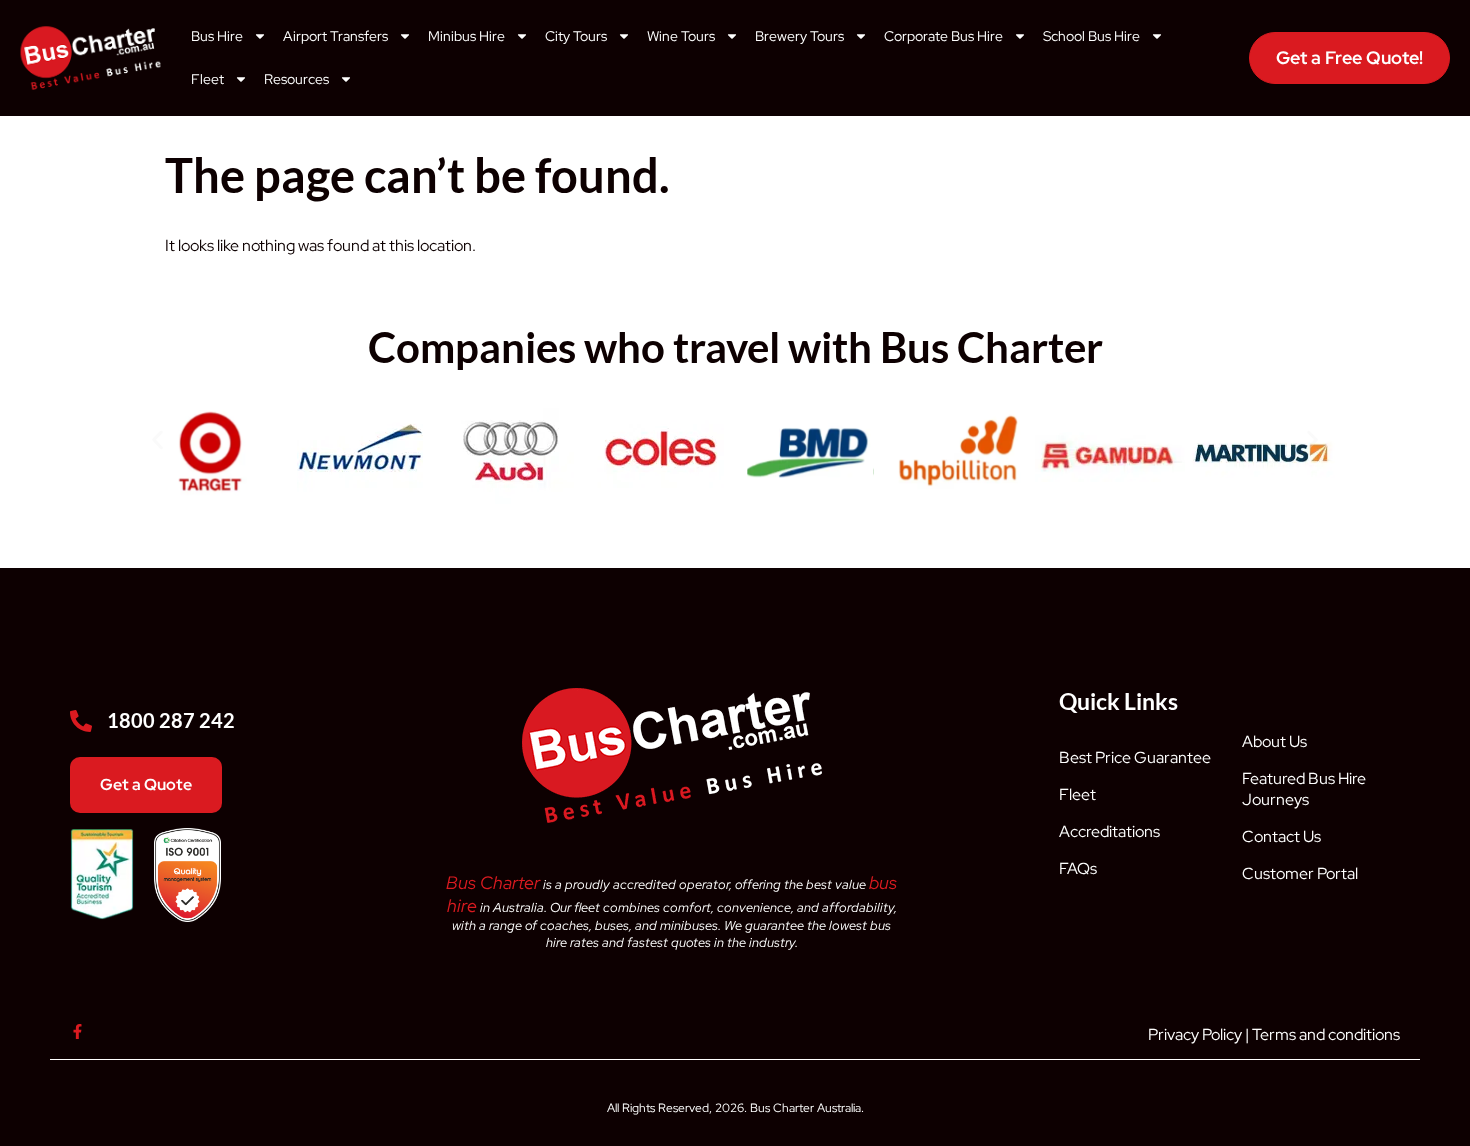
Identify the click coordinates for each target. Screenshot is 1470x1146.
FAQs (1078, 868)
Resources (296, 79)
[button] (157, 439)
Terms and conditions (1326, 1034)
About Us (1274, 741)
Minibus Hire (466, 36)
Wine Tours (681, 36)
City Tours (576, 36)
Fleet (207, 79)
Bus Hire (217, 36)
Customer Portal (1300, 873)
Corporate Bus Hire (943, 36)
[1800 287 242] (81, 721)
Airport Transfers (335, 36)
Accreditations (1109, 831)
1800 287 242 (171, 720)
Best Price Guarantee (1135, 757)
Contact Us (1281, 836)
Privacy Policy (1195, 1034)
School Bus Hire (1091, 36)
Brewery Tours (799, 36)
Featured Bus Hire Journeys (1304, 789)
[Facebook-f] (77, 1031)
